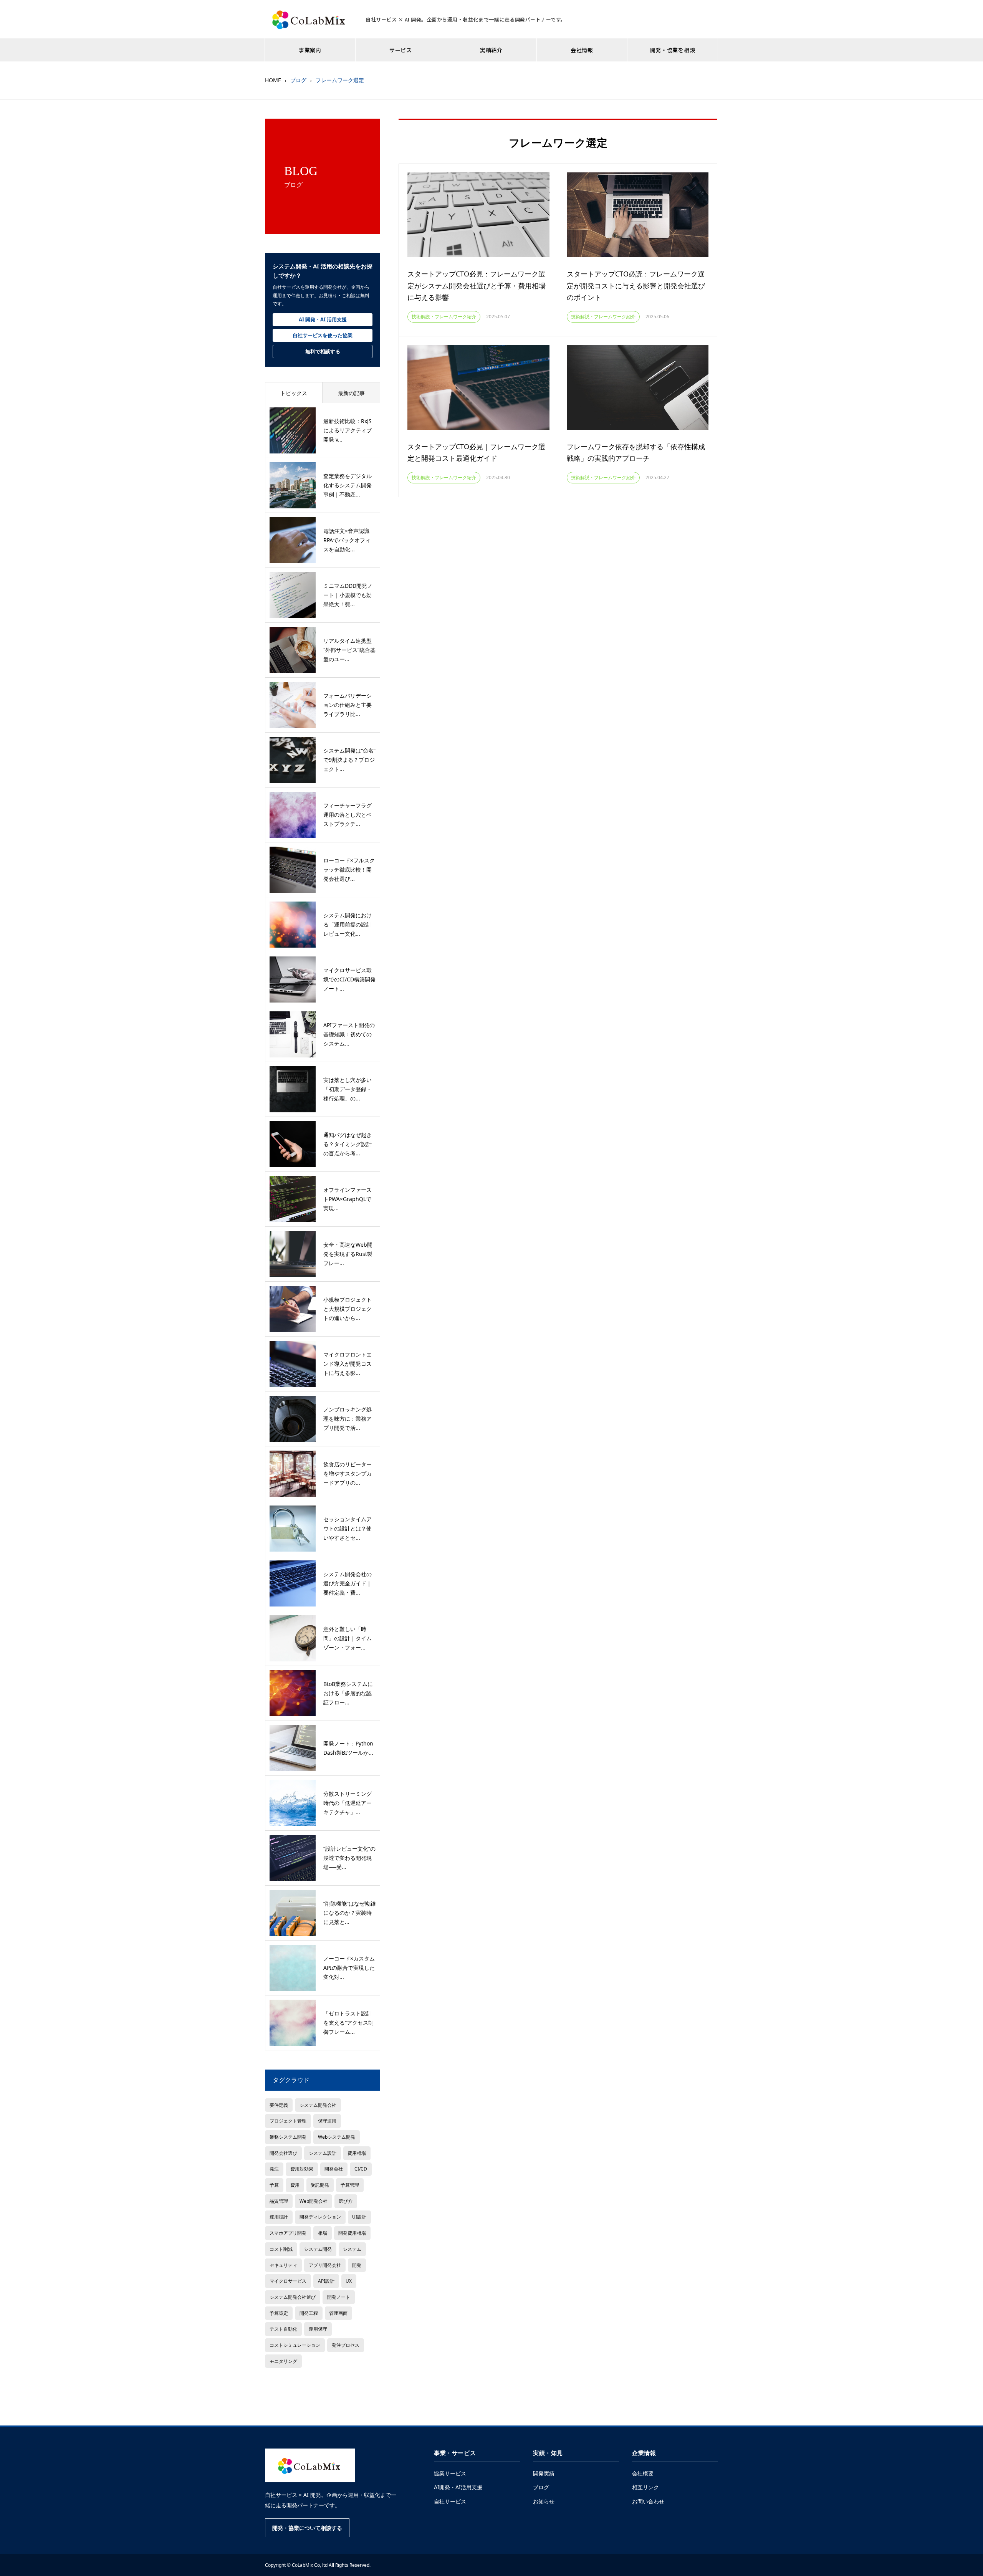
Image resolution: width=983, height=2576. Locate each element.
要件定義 (279, 2105)
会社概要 (643, 2473)
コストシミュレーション (295, 2345)
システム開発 (318, 2249)
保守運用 (327, 2121)
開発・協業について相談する (307, 2528)
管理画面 (338, 2313)
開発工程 (309, 2313)
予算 (274, 2185)
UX (349, 2281)
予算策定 (279, 2313)
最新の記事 (351, 393)
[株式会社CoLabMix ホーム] (310, 2465)
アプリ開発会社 (325, 2265)
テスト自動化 (283, 2329)
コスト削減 (281, 2249)
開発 (357, 2265)
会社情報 (582, 50)
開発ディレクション (320, 2217)
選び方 (346, 2201)
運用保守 (318, 2329)
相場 (323, 2233)
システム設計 (323, 2153)
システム (352, 2249)
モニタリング (283, 2361)
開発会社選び (283, 2153)
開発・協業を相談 (673, 50)
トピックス (294, 393)
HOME (273, 80)
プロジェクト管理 (288, 2121)
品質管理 (279, 2201)
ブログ (541, 2487)
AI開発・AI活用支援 (458, 2487)
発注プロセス (346, 2345)
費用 (295, 2185)
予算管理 (350, 2185)
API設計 (326, 2281)
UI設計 (359, 2217)
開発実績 (544, 2473)
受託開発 (320, 2185)
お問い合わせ (648, 2501)
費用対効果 (302, 2169)
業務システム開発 (288, 2137)
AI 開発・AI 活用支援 (323, 319)
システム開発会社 (318, 2105)
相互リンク (645, 2487)
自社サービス (450, 2501)
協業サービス (450, 2473)
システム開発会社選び (293, 2297)
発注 (274, 2169)
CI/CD (361, 2169)
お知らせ (544, 2501)
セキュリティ (283, 2265)
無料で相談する (323, 351)
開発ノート (339, 2297)
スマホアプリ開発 (288, 2233)
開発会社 (334, 2169)
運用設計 (279, 2217)
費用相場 (357, 2153)
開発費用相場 (352, 2233)
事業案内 (310, 50)
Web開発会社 (314, 2201)
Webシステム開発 (337, 2137)
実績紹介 (491, 50)
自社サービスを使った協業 (323, 335)
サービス (401, 50)
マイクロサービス (288, 2281)
